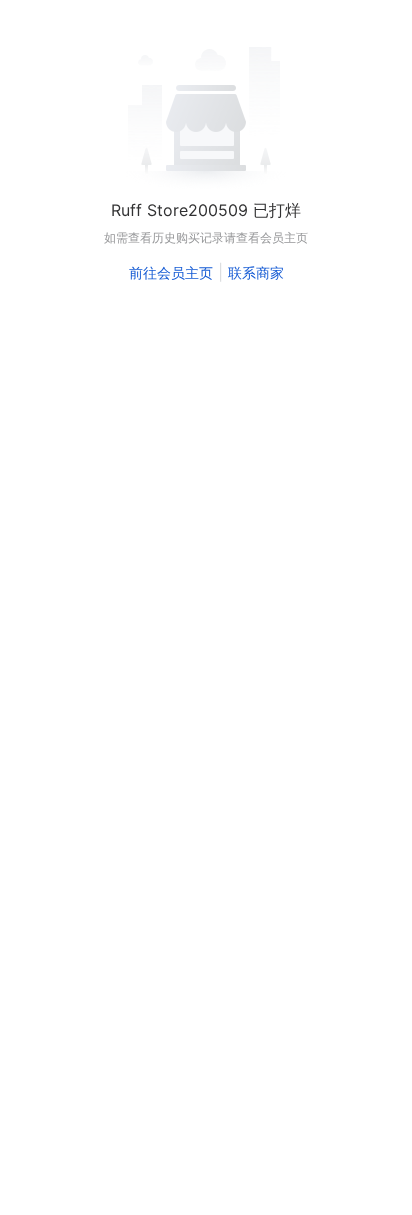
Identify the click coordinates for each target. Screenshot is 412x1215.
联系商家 (256, 272)
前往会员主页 (171, 272)
